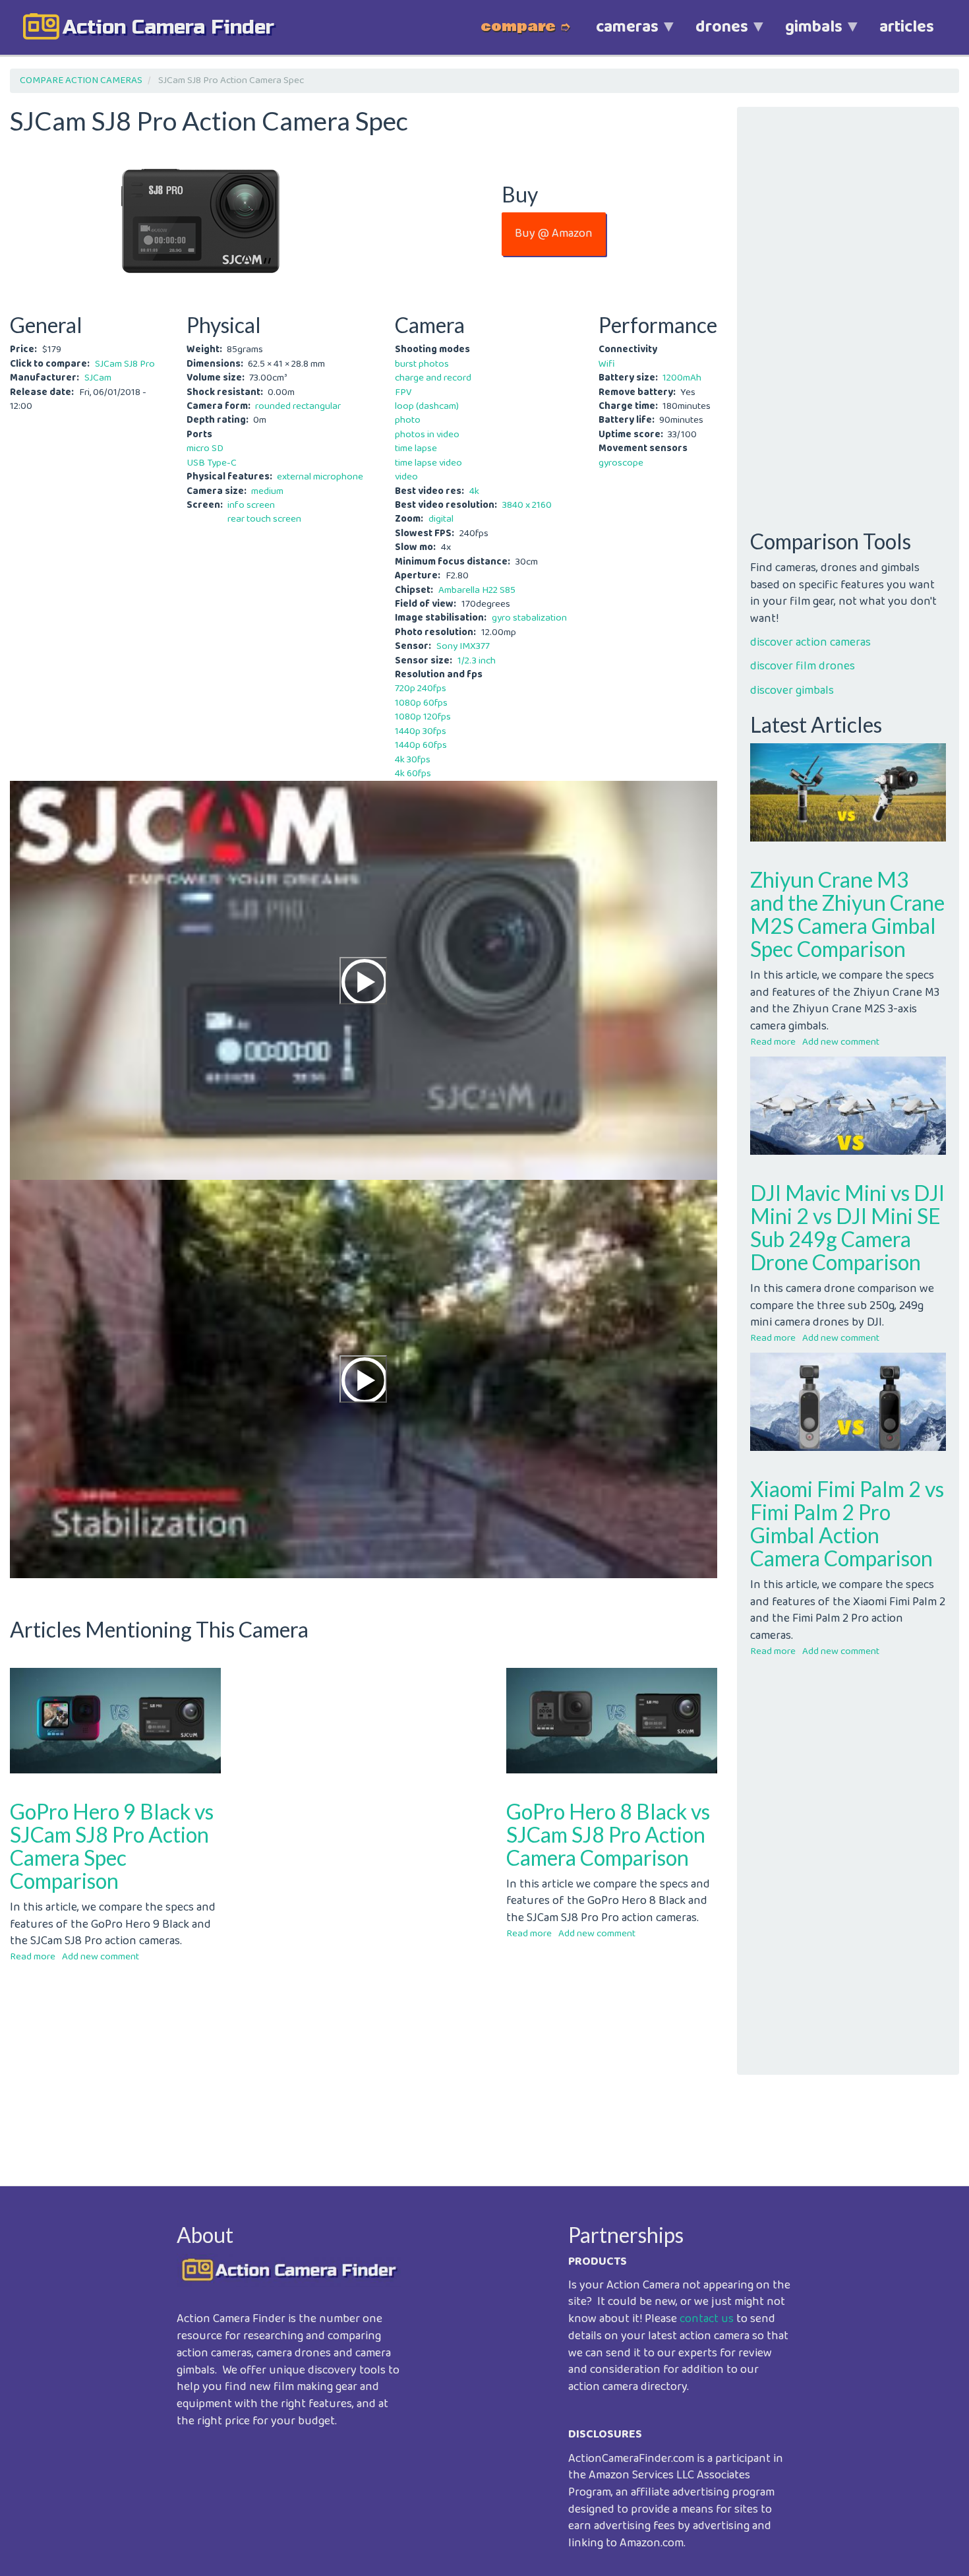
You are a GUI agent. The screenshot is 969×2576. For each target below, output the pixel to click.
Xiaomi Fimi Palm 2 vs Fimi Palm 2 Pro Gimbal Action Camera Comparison (847, 1524)
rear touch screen (264, 519)
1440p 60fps (421, 745)
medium (267, 491)
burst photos (422, 364)
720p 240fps (421, 689)
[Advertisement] (364, 2064)
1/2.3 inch (477, 661)
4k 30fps (413, 760)
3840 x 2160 (527, 505)
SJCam (98, 378)
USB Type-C (212, 463)
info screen (251, 505)
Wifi (607, 364)
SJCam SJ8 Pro (125, 364)
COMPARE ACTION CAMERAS (81, 80)
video (406, 477)
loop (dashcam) (427, 406)
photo (408, 420)
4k (474, 491)
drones (713, 34)
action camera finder (168, 27)
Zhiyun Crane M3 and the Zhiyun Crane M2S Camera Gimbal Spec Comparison (847, 914)
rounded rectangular (298, 406)
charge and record (433, 378)
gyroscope (621, 463)
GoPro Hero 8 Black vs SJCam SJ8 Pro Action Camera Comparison (608, 1834)
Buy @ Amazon (554, 233)
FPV (403, 392)
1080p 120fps (423, 717)
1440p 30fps (421, 731)
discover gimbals (792, 690)
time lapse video (428, 463)
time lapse (416, 448)
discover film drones (803, 666)
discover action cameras (810, 642)
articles (907, 27)
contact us (707, 2319)
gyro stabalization (529, 618)
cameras (618, 34)
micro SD (205, 448)
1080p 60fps (421, 703)
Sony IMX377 (463, 646)
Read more (33, 1957)
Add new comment (101, 1957)
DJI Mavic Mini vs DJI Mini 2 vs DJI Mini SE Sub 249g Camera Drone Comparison (847, 1228)
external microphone (320, 477)
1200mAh (682, 378)
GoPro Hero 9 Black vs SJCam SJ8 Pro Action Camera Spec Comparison (112, 1846)
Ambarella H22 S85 (477, 590)
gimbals (805, 34)
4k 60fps (413, 774)
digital (441, 519)
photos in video (427, 435)
